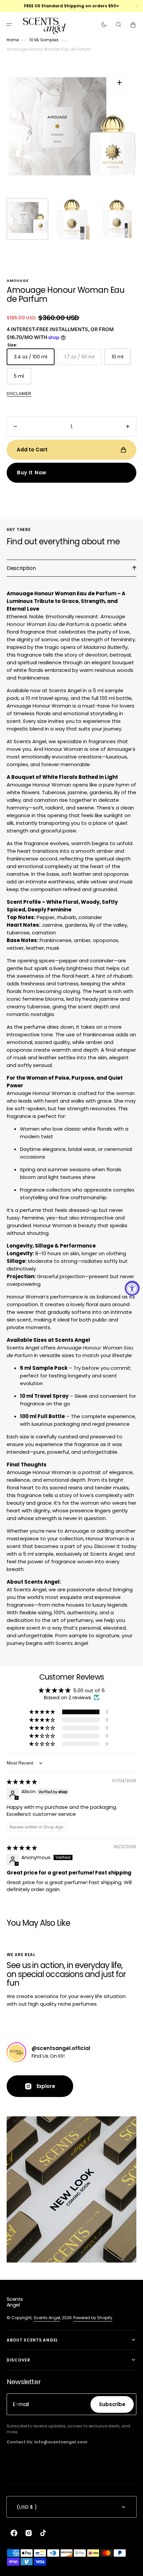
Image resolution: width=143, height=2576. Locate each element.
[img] (22, 1782)
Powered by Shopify (93, 2318)
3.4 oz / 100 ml (34, 359)
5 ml (23, 379)
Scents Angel (47, 2318)
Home (13, 40)
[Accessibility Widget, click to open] (132, 1288)
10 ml (121, 359)
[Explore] (16, 2052)
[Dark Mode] (104, 25)
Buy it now (32, 473)
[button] (9, 25)
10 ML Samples (44, 40)
